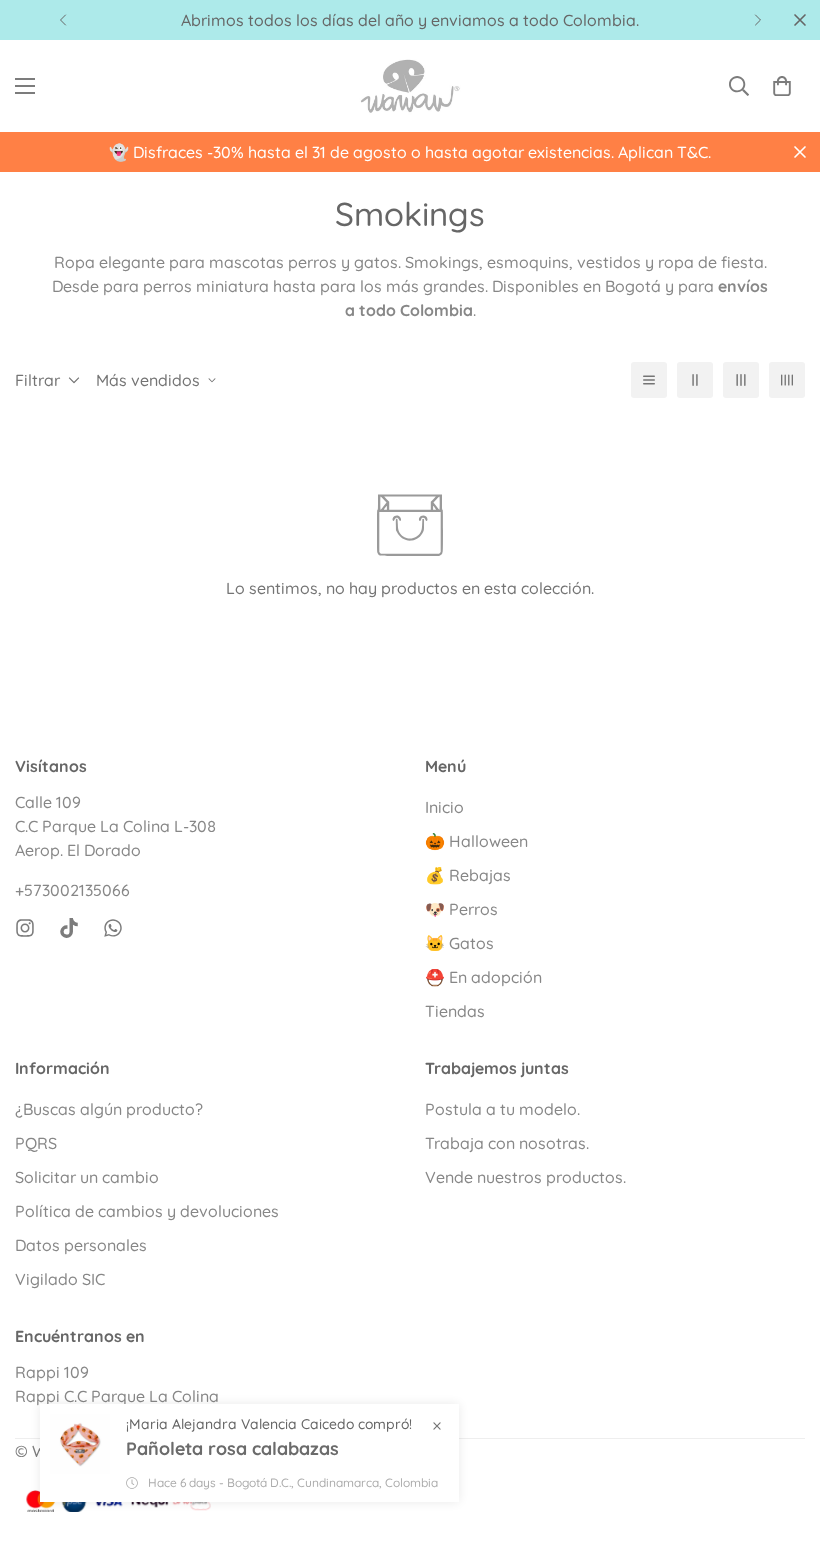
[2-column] (695, 380)
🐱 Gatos (459, 943)
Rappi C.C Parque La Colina (117, 1396)
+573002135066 (72, 890)
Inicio (444, 807)
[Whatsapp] (113, 928)
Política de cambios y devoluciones (147, 1211)
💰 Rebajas (468, 875)
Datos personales (81, 1245)
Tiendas (455, 1011)
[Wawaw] (410, 86)
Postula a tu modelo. (502, 1109)
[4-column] (787, 380)
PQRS (36, 1143)
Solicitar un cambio (87, 1177)
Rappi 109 (52, 1372)
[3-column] (741, 380)
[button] (782, 86)
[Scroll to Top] (781, 1433)
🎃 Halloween (476, 841)
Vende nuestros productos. (525, 1177)
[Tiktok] (69, 928)
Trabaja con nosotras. (507, 1143)
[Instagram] (25, 928)
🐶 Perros (461, 909)
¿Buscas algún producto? (109, 1109)
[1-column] (649, 380)
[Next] (757, 20)
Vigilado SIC (60, 1279)
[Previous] (62, 20)
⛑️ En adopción (483, 977)
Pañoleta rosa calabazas (232, 1448)
